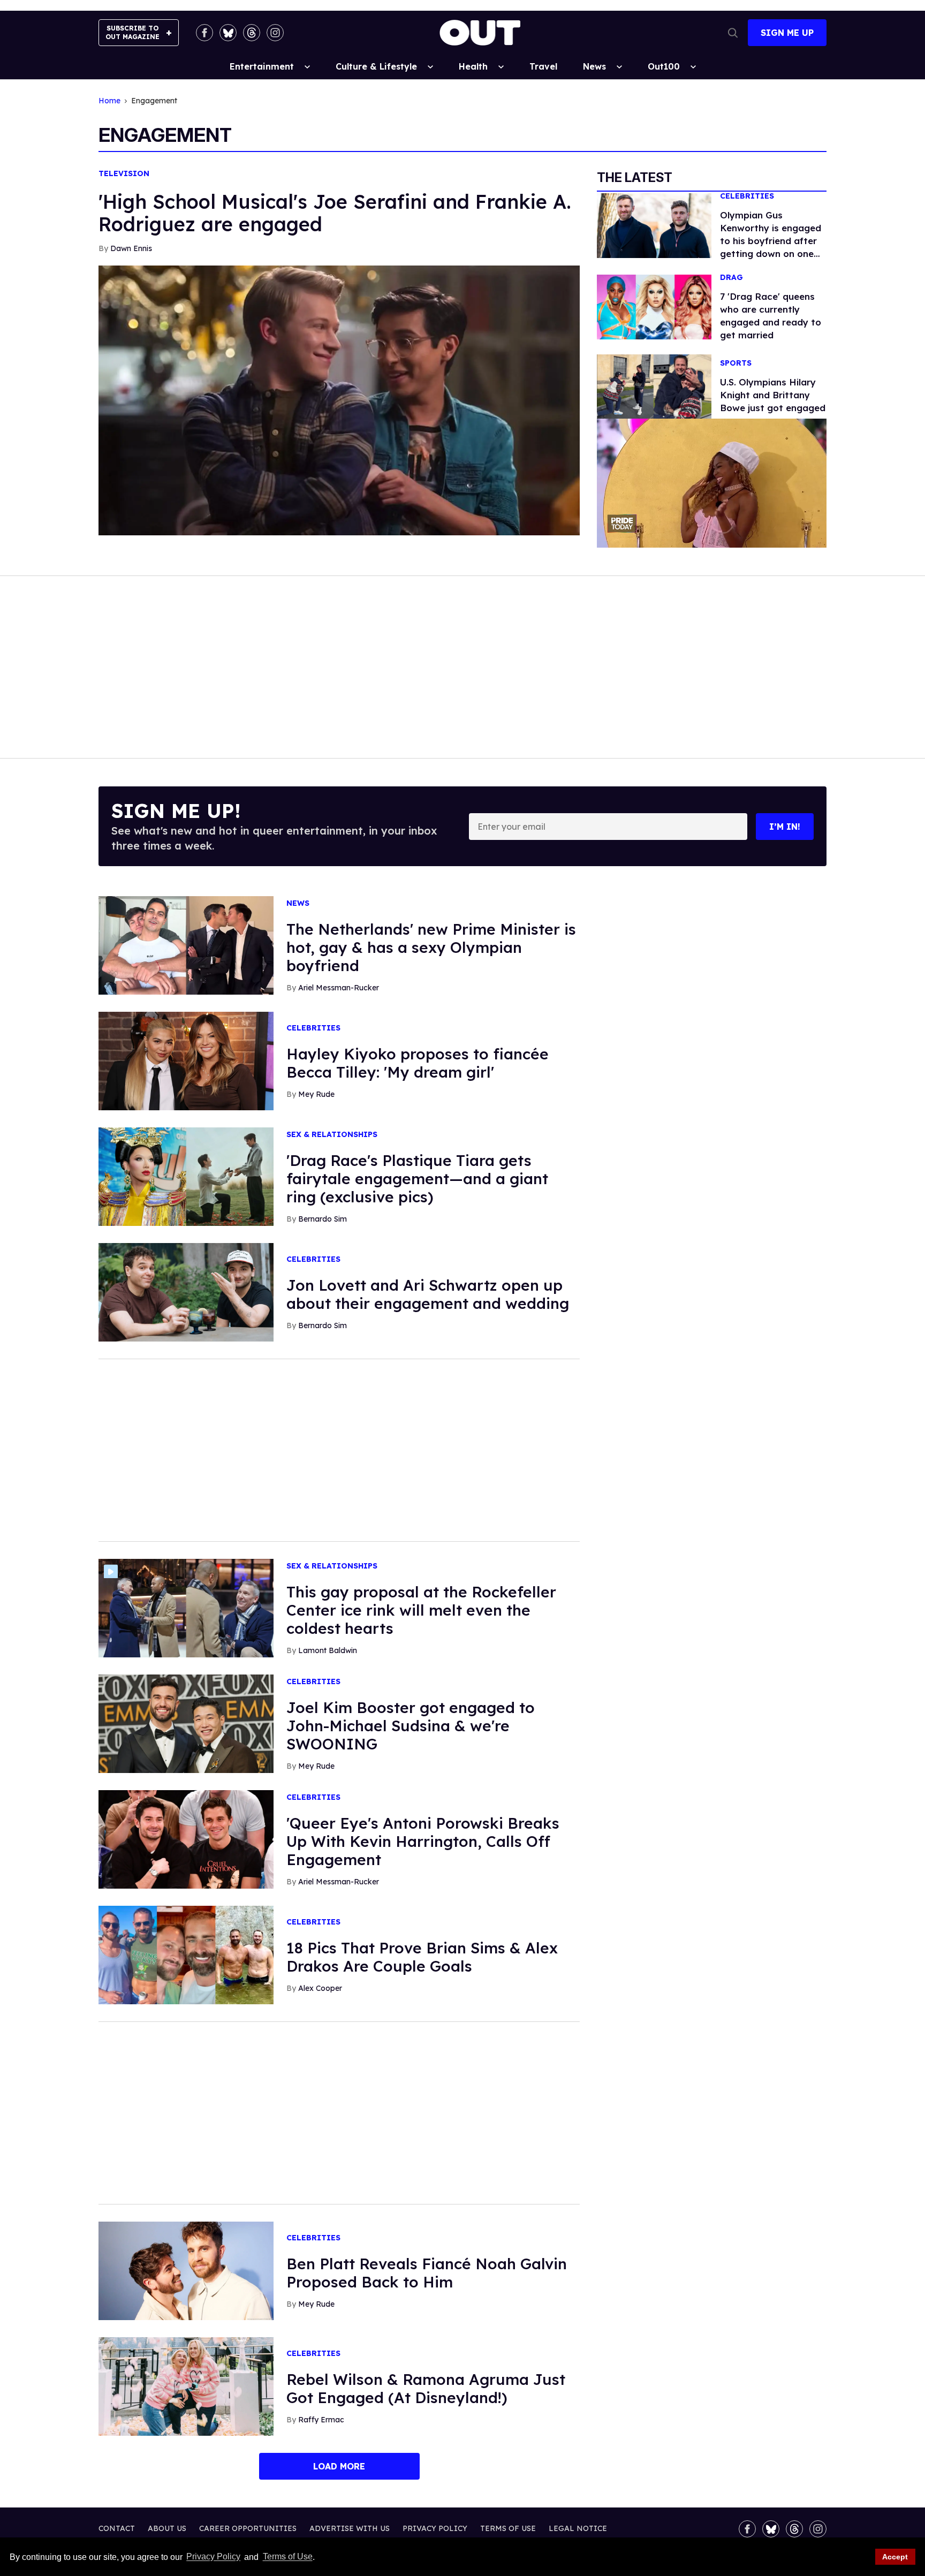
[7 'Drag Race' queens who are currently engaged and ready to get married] (654, 306)
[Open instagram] (275, 33)
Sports (736, 363)
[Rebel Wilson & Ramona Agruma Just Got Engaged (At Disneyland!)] (186, 2385)
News (594, 66)
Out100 (664, 66)
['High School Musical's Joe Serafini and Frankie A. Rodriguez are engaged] (339, 399)
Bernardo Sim (323, 1219)
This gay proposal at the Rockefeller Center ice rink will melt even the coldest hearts (421, 1610)
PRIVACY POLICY (435, 2528)
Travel (543, 66)
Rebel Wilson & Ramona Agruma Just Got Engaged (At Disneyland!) (426, 2388)
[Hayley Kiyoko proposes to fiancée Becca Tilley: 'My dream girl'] (186, 1060)
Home (109, 101)
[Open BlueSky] (228, 33)
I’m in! (785, 827)
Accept (895, 2557)
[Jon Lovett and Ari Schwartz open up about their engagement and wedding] (186, 1292)
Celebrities (747, 196)
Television (124, 174)
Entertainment (262, 66)
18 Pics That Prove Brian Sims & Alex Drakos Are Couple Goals (422, 1957)
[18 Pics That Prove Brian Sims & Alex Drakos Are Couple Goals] (186, 1954)
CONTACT (117, 2528)
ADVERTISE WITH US (350, 2528)
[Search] (733, 33)
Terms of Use (287, 2557)
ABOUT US (167, 2528)
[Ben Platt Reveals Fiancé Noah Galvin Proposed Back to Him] (186, 2270)
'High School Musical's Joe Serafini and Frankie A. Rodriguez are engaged (335, 213)
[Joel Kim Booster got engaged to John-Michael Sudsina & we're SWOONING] (186, 1723)
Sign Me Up (787, 33)
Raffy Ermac (321, 2420)
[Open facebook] (204, 33)
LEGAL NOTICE (578, 2528)
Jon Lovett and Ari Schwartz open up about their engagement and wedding (428, 1294)
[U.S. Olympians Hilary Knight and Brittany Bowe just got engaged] (654, 385)
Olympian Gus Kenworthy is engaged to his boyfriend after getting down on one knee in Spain (771, 241)
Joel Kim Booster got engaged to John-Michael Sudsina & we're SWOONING (411, 1726)
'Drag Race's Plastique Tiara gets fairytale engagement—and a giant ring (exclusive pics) (417, 1179)
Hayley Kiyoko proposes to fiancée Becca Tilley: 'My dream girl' (418, 1063)
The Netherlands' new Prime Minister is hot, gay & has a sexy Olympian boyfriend (431, 947)
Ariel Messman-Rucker (339, 988)
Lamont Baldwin (328, 1650)
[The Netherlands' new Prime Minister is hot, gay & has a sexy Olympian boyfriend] (186, 945)
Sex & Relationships (332, 1135)
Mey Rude (316, 1094)
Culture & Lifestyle (376, 66)
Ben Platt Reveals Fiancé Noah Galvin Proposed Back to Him (427, 2273)
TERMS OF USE (508, 2528)
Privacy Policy (213, 2557)
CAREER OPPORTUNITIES (248, 2528)
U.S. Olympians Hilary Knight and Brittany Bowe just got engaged (773, 395)
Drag (731, 278)
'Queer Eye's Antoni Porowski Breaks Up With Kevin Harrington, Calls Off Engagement (423, 1841)
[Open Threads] (252, 33)
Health (473, 66)
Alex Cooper (320, 1988)
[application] (712, 483)
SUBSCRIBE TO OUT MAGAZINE (132, 32)
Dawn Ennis (131, 248)
